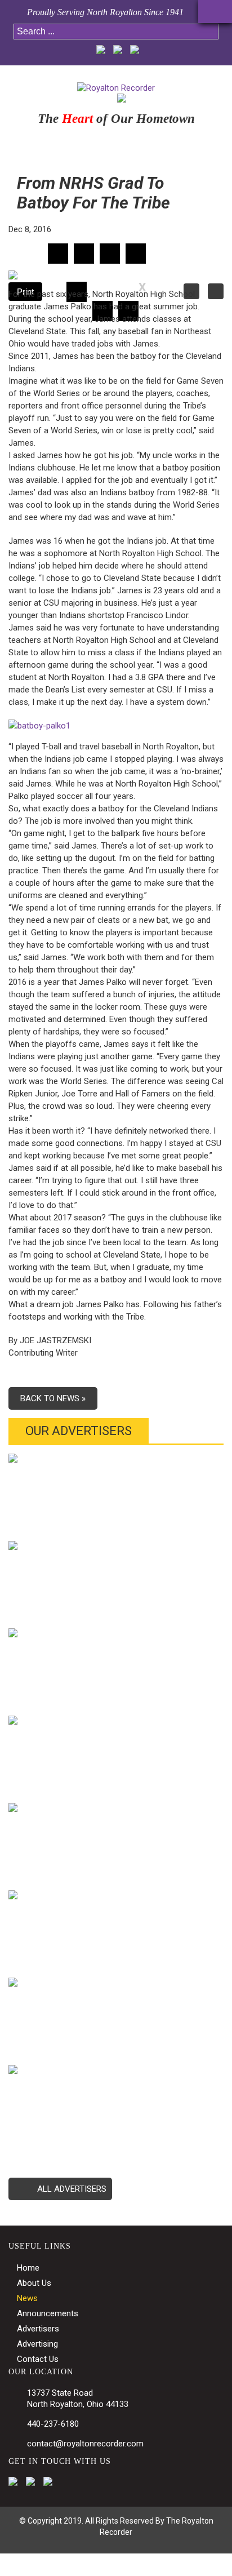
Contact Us (38, 2359)
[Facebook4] (58, 254)
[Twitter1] (84, 254)
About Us (34, 2283)
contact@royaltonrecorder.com (85, 2444)
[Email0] (136, 254)
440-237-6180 (53, 2424)
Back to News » (53, 1398)
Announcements (48, 2313)
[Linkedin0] (110, 254)
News (27, 2298)
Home (28, 2268)
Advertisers (38, 2329)
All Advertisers (72, 2189)
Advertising (37, 2344)
